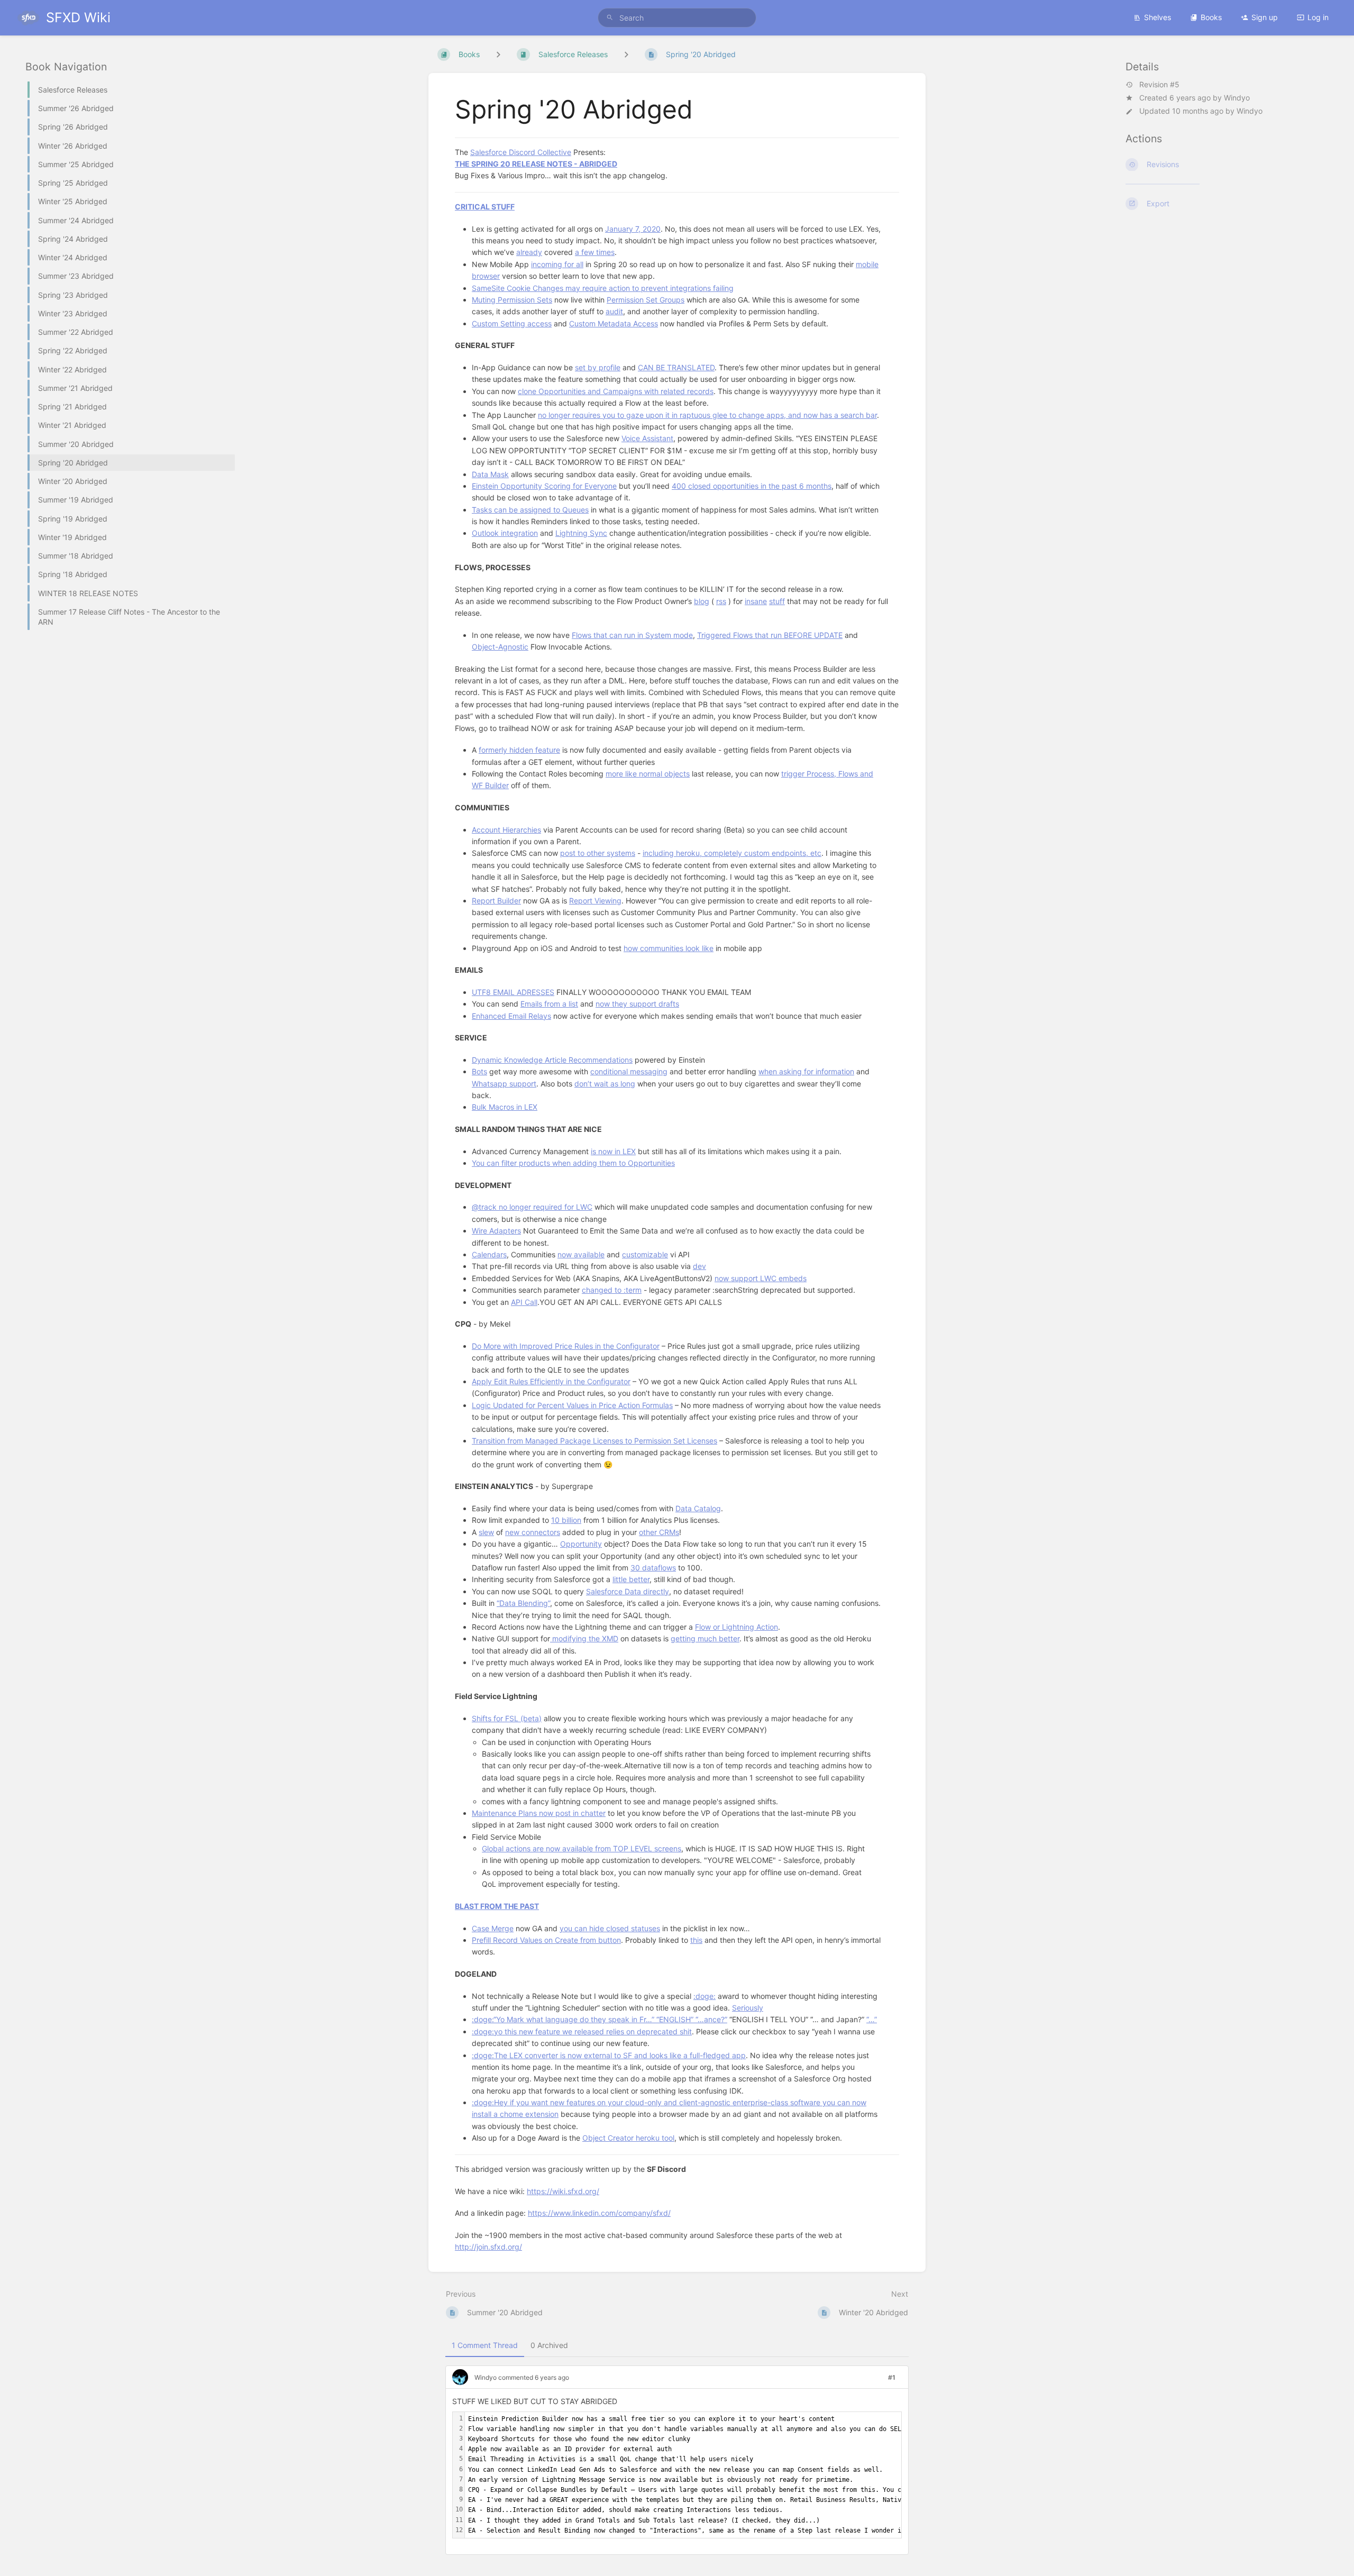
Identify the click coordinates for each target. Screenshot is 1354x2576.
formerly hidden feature (519, 750)
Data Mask (490, 474)
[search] (677, 18)
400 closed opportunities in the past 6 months (752, 486)
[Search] (610, 18)
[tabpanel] (677, 2464)
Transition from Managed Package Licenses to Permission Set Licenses (594, 1441)
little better (631, 1579)
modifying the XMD (584, 1638)
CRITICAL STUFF (485, 207)
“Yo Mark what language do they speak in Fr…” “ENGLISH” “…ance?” (610, 2019)
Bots (479, 1071)
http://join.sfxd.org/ (488, 2247)
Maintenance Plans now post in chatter (539, 1813)
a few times (595, 252)
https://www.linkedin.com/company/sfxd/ (599, 2213)
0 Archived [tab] (549, 2345)
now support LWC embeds (761, 1278)
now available (581, 1254)
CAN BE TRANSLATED (676, 367)
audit (614, 311)
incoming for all (557, 264)
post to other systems (598, 853)
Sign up (1265, 17)
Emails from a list (549, 1004)
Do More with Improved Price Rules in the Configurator (566, 1346)
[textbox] (858, 2475)
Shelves (1158, 17)
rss (721, 601)
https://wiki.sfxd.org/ (563, 2191)
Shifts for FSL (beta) (507, 1718)
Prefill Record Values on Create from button (546, 1940)
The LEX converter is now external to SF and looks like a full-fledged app (620, 2055)
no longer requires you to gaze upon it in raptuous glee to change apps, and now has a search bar (707, 415)
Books (1211, 17)
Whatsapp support (504, 1084)
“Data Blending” (523, 1603)
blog (702, 601)
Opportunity (581, 1544)
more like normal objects (648, 774)
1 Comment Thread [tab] (485, 2345)
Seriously (748, 2008)
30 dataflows (653, 1568)
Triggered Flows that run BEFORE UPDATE (770, 635)
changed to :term (612, 1290)
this (696, 1940)
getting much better (705, 1638)
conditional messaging (629, 1071)
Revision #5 (1159, 85)
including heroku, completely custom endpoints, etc (732, 853)
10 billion (566, 1520)
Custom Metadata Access (614, 323)
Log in (1318, 17)
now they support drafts (637, 1004)
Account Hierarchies (506, 830)
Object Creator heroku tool (628, 2138)
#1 (892, 2377)
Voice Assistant (647, 438)
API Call (524, 1302)
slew (486, 1532)
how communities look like (669, 948)
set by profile (598, 367)
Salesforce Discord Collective (521, 152)
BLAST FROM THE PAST (497, 1906)
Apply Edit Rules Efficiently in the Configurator (551, 1381)
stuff (777, 601)
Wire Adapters (496, 1231)
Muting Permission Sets (512, 300)
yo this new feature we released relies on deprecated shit (593, 2031)
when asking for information (806, 1071)
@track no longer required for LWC (532, 1207)
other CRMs (659, 1532)
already (529, 252)
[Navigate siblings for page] (626, 54)
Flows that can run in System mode (632, 635)
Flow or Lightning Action (737, 1627)
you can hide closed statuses (610, 1928)
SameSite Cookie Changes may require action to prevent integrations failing (603, 288)
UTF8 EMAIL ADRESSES (513, 992)
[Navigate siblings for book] (498, 54)
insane (756, 601)
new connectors (533, 1532)
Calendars (489, 1254)
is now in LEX (613, 1151)
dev (699, 1266)
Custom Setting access (512, 323)
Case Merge (493, 1928)
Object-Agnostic (500, 647)
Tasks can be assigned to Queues (530, 510)
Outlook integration (505, 533)
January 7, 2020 (633, 229)
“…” (872, 2019)
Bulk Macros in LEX (505, 1107)
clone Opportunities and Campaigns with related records (616, 391)
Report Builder (496, 901)
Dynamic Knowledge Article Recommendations (552, 1060)
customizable (645, 1254)
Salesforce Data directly (628, 1591)
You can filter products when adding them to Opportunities (573, 1163)
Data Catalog (698, 1508)
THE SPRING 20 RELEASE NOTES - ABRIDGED (536, 164)
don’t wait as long (605, 1084)
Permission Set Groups (646, 300)
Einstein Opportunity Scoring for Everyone (544, 486)
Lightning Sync (581, 533)
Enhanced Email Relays (511, 1016)
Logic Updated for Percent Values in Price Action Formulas (572, 1405)
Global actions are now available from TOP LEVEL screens (582, 1848)
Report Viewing (595, 901)
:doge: (705, 1996)
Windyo (1237, 98)
